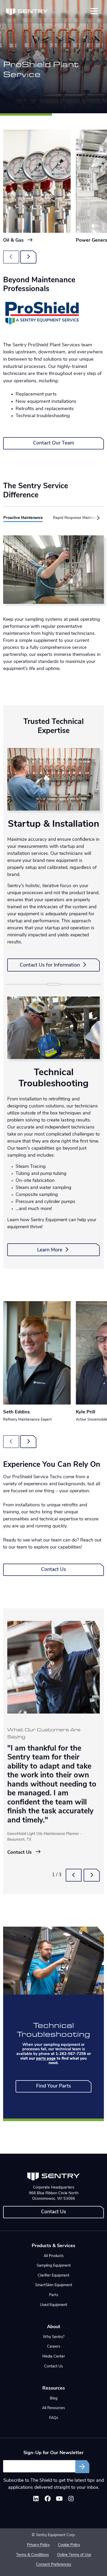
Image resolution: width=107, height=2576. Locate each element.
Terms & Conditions (32, 2555)
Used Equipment (54, 2305)
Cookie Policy (69, 2545)
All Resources (53, 2408)
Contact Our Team (53, 443)
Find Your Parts (53, 2086)
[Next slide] (28, 257)
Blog (54, 2399)
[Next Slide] (92, 1875)
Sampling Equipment (54, 2266)
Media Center (54, 2357)
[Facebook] (48, 2500)
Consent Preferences (53, 2565)
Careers (54, 2347)
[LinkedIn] (36, 2500)
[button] (97, 518)
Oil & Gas (14, 240)
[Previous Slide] (74, 1875)
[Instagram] (71, 2500)
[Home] (27, 12)
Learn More (50, 1250)
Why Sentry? (54, 2337)
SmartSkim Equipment (54, 2285)
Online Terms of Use (74, 2555)
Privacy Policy (38, 2545)
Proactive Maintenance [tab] (23, 518)
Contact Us (53, 1570)
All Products (54, 2256)
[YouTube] (59, 2500)
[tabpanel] (53, 604)
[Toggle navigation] (94, 11)
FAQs (54, 2418)
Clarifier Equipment (53, 2276)
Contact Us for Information (51, 965)
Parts (54, 2295)
